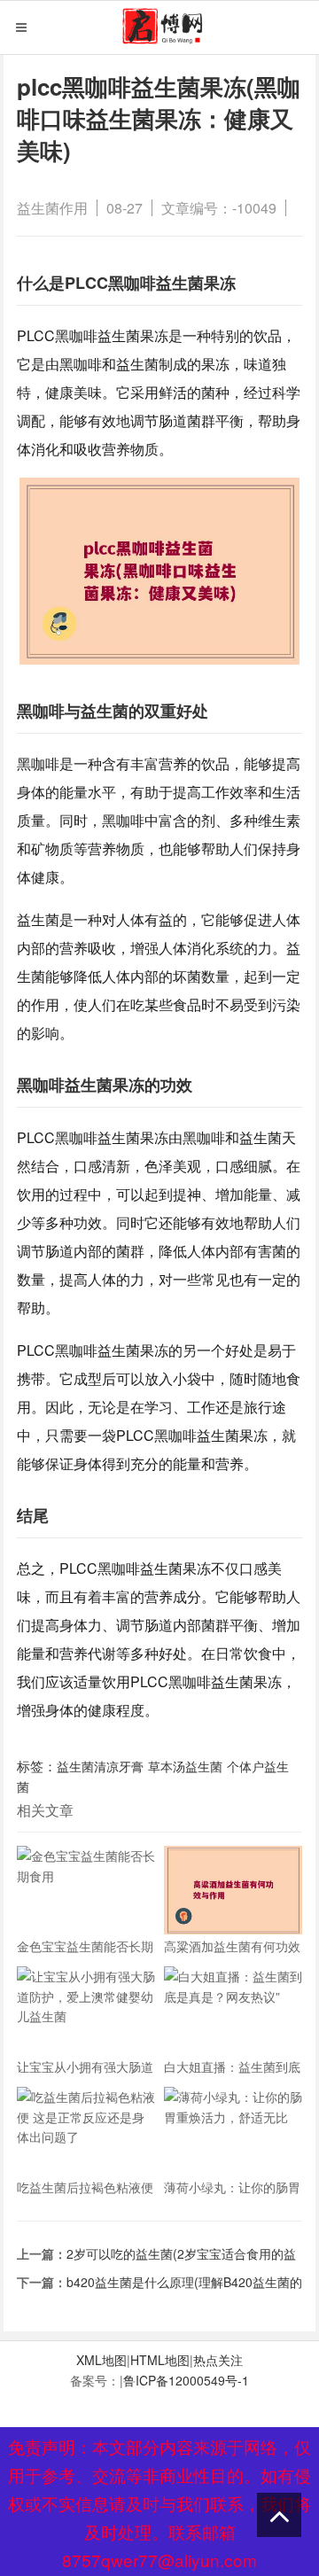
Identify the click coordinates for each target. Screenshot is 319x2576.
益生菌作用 (52, 208)
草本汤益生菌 (185, 1766)
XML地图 (101, 2360)
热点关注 (218, 2360)
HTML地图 (160, 2360)
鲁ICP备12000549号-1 (186, 2380)
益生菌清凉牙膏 (100, 1766)
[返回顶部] (279, 2515)
